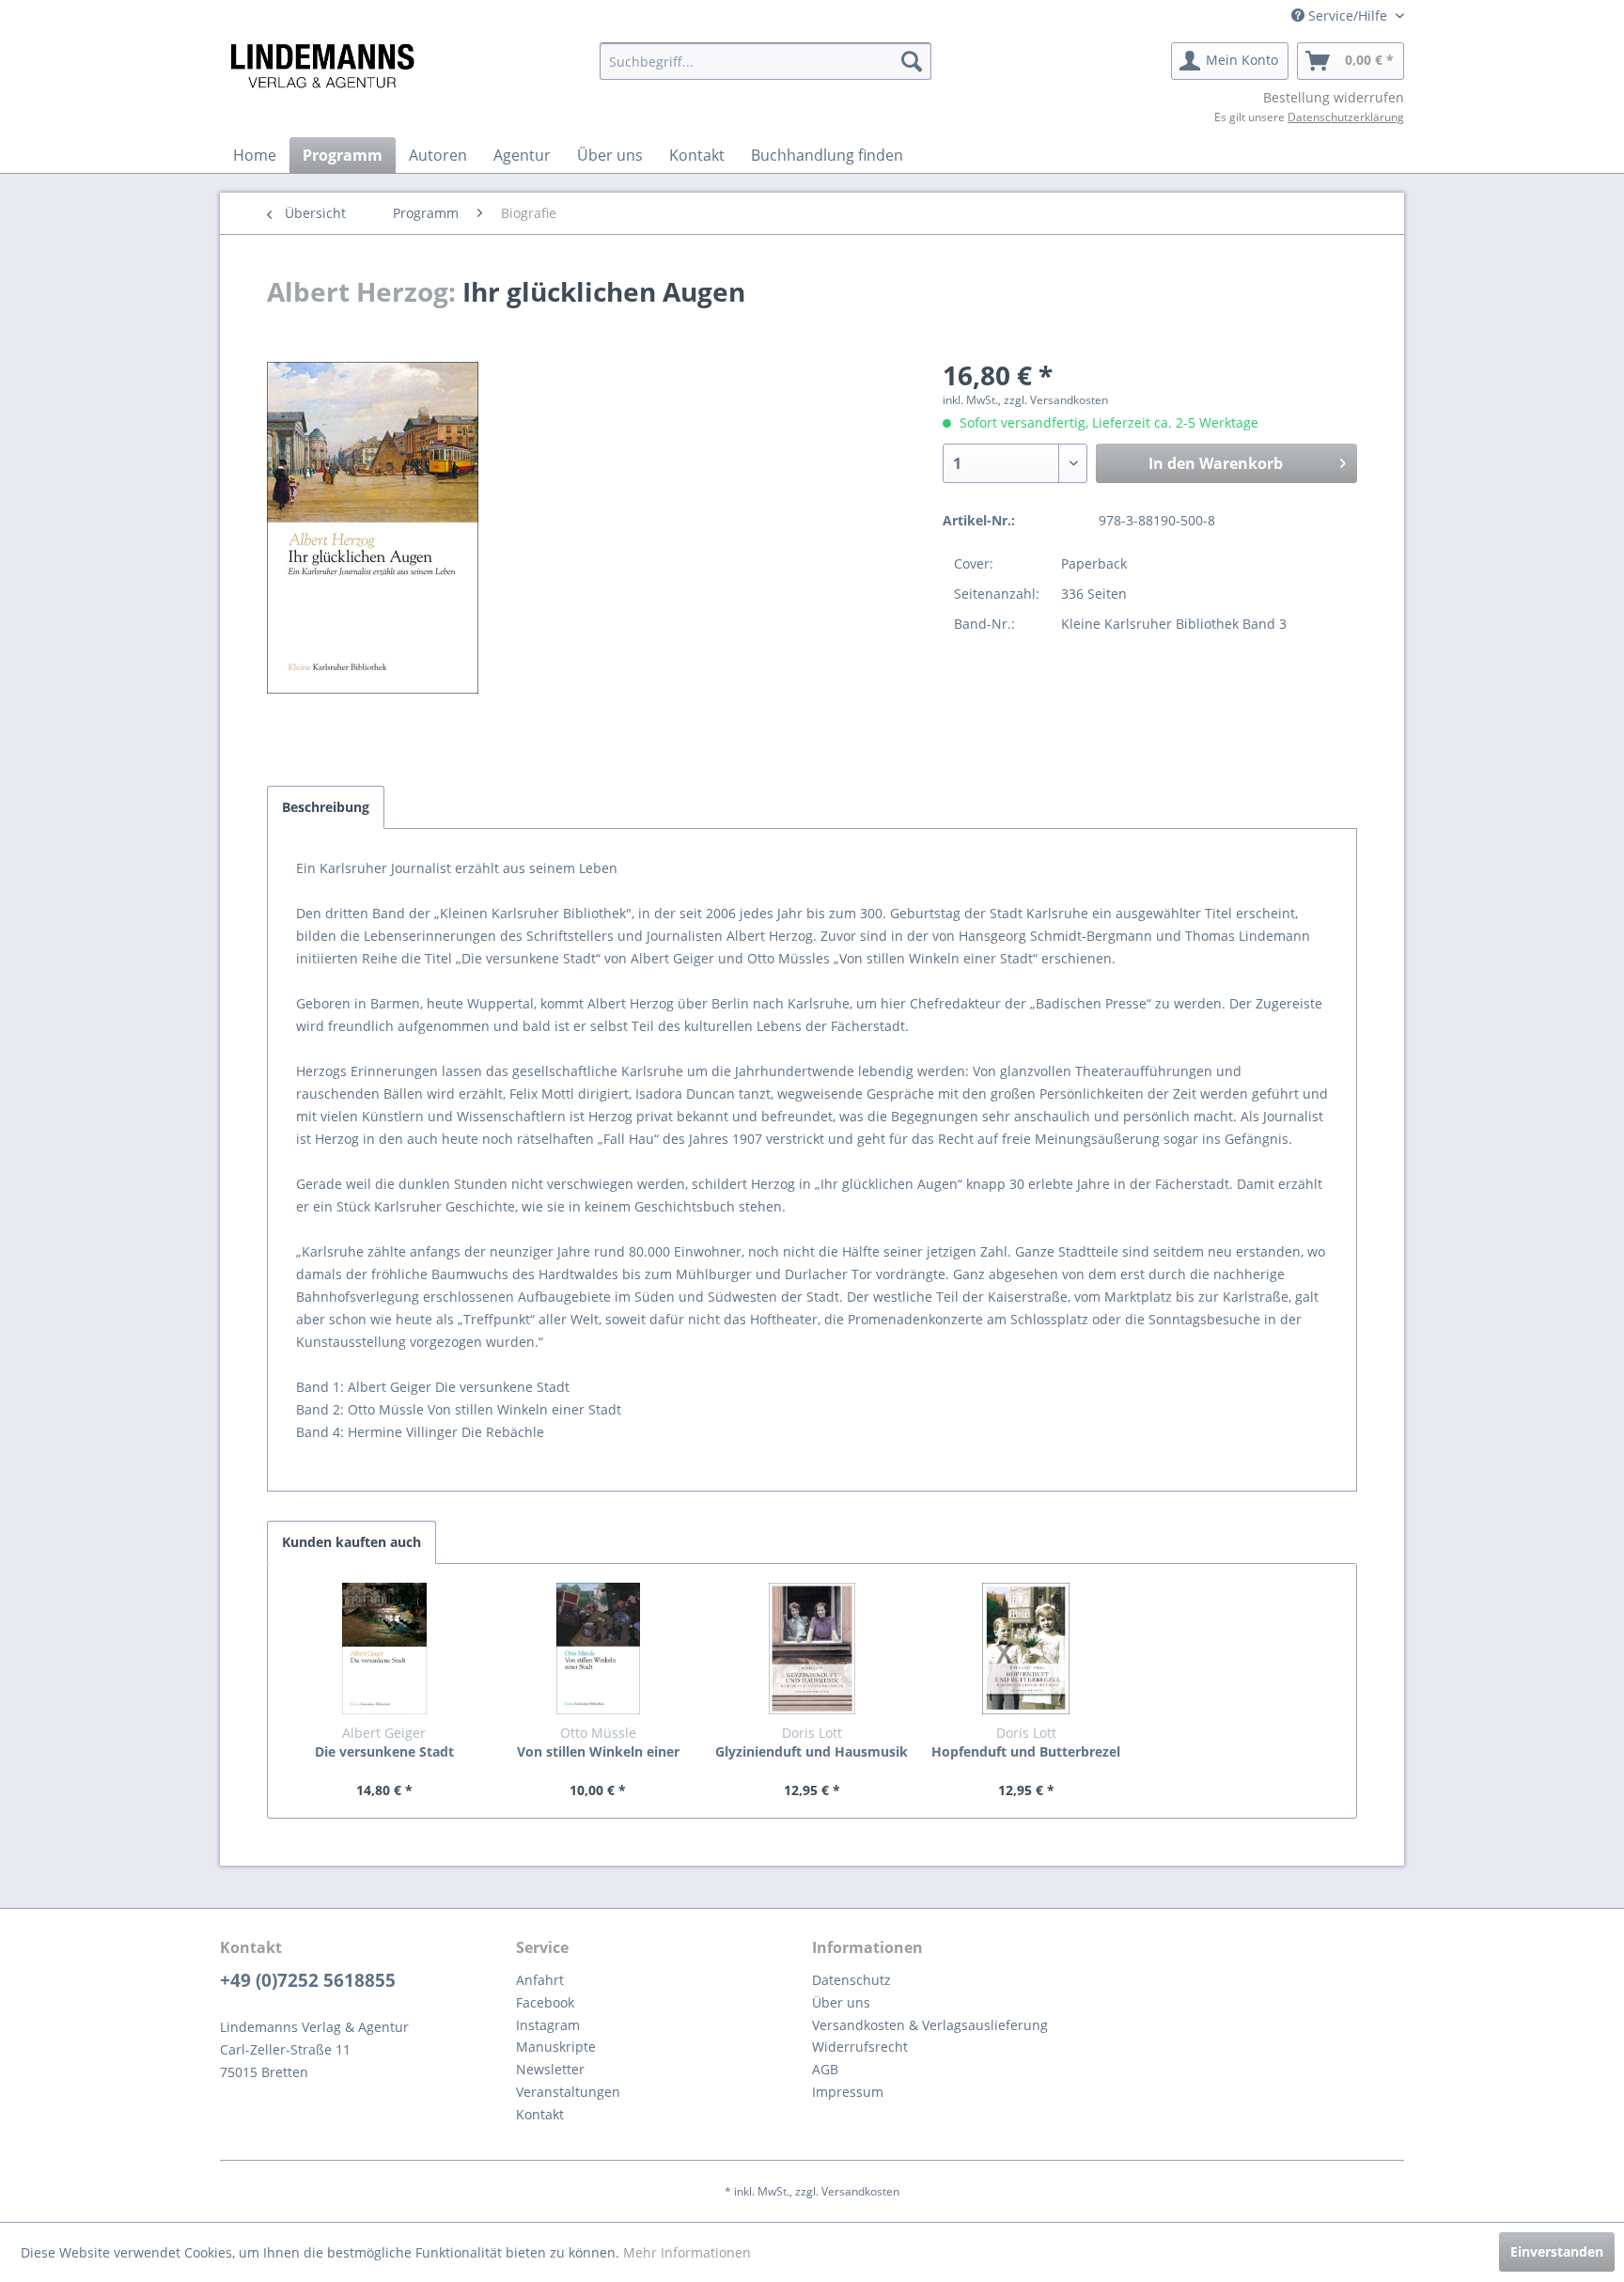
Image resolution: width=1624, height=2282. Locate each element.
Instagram (548, 2025)
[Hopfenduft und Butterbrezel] (1026, 1649)
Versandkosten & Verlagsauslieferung (930, 2025)
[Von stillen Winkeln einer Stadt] (599, 1649)
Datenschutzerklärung (1346, 117)
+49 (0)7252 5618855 (308, 1980)
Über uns (841, 2002)
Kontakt (540, 2114)
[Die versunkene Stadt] (384, 1649)
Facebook (545, 2002)
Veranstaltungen (568, 2092)
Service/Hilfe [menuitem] (1348, 16)
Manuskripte (556, 2047)
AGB (825, 2069)
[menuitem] (765, 61)
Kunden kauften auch (351, 1542)
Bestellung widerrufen (1334, 97)
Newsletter (550, 2069)
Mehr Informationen (687, 2252)
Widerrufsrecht (860, 2047)
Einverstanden (1557, 2251)
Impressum (848, 2092)
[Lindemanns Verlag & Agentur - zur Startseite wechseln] (322, 66)
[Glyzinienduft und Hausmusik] (812, 1649)
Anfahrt (540, 1980)
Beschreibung (326, 807)
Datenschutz (851, 1980)
